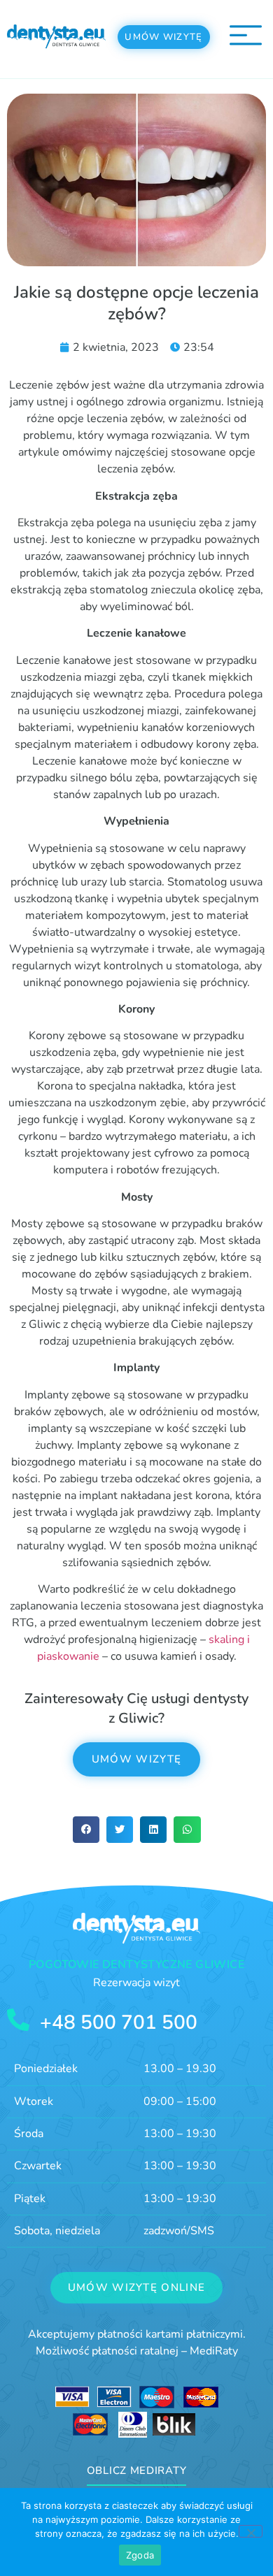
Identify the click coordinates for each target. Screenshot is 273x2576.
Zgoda (140, 2555)
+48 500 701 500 (119, 2023)
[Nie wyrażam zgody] (251, 2531)
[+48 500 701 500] (18, 2020)
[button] (86, 1830)
